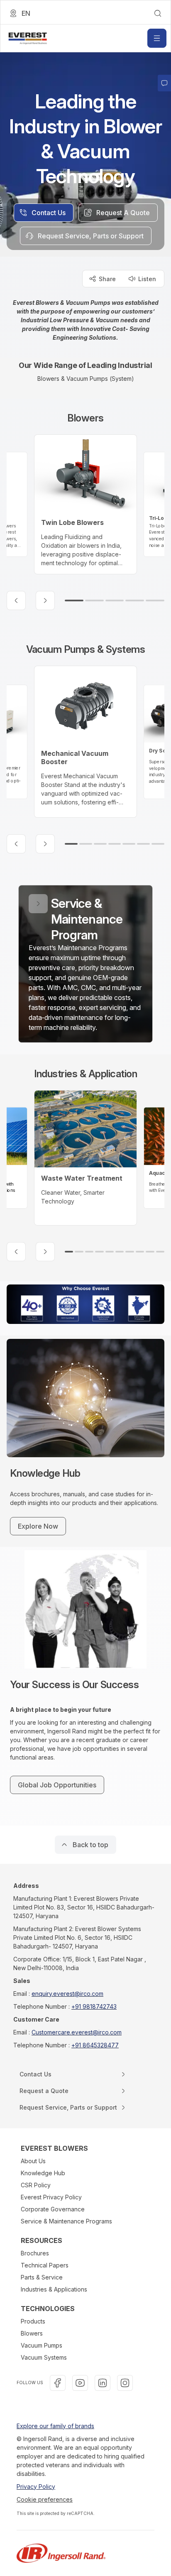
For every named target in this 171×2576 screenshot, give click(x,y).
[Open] (157, 38)
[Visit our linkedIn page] (103, 2383)
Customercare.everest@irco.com (77, 2032)
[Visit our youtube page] (80, 2383)
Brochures (35, 2253)
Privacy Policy (36, 2487)
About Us (33, 2161)
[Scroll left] (16, 600)
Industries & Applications (54, 2289)
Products (33, 2321)
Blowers (32, 2333)
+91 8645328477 (95, 2045)
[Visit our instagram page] (125, 2383)
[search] (158, 13)
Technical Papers (45, 2265)
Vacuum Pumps (42, 2345)
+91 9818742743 (94, 2006)
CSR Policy (36, 2185)
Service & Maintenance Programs (66, 2221)
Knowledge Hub (43, 2173)
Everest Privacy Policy (51, 2197)
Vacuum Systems (44, 2357)
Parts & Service (42, 2277)
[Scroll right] (45, 600)
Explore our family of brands (55, 2426)
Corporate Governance (53, 2209)
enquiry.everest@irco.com (67, 1994)
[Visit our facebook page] (58, 2383)
